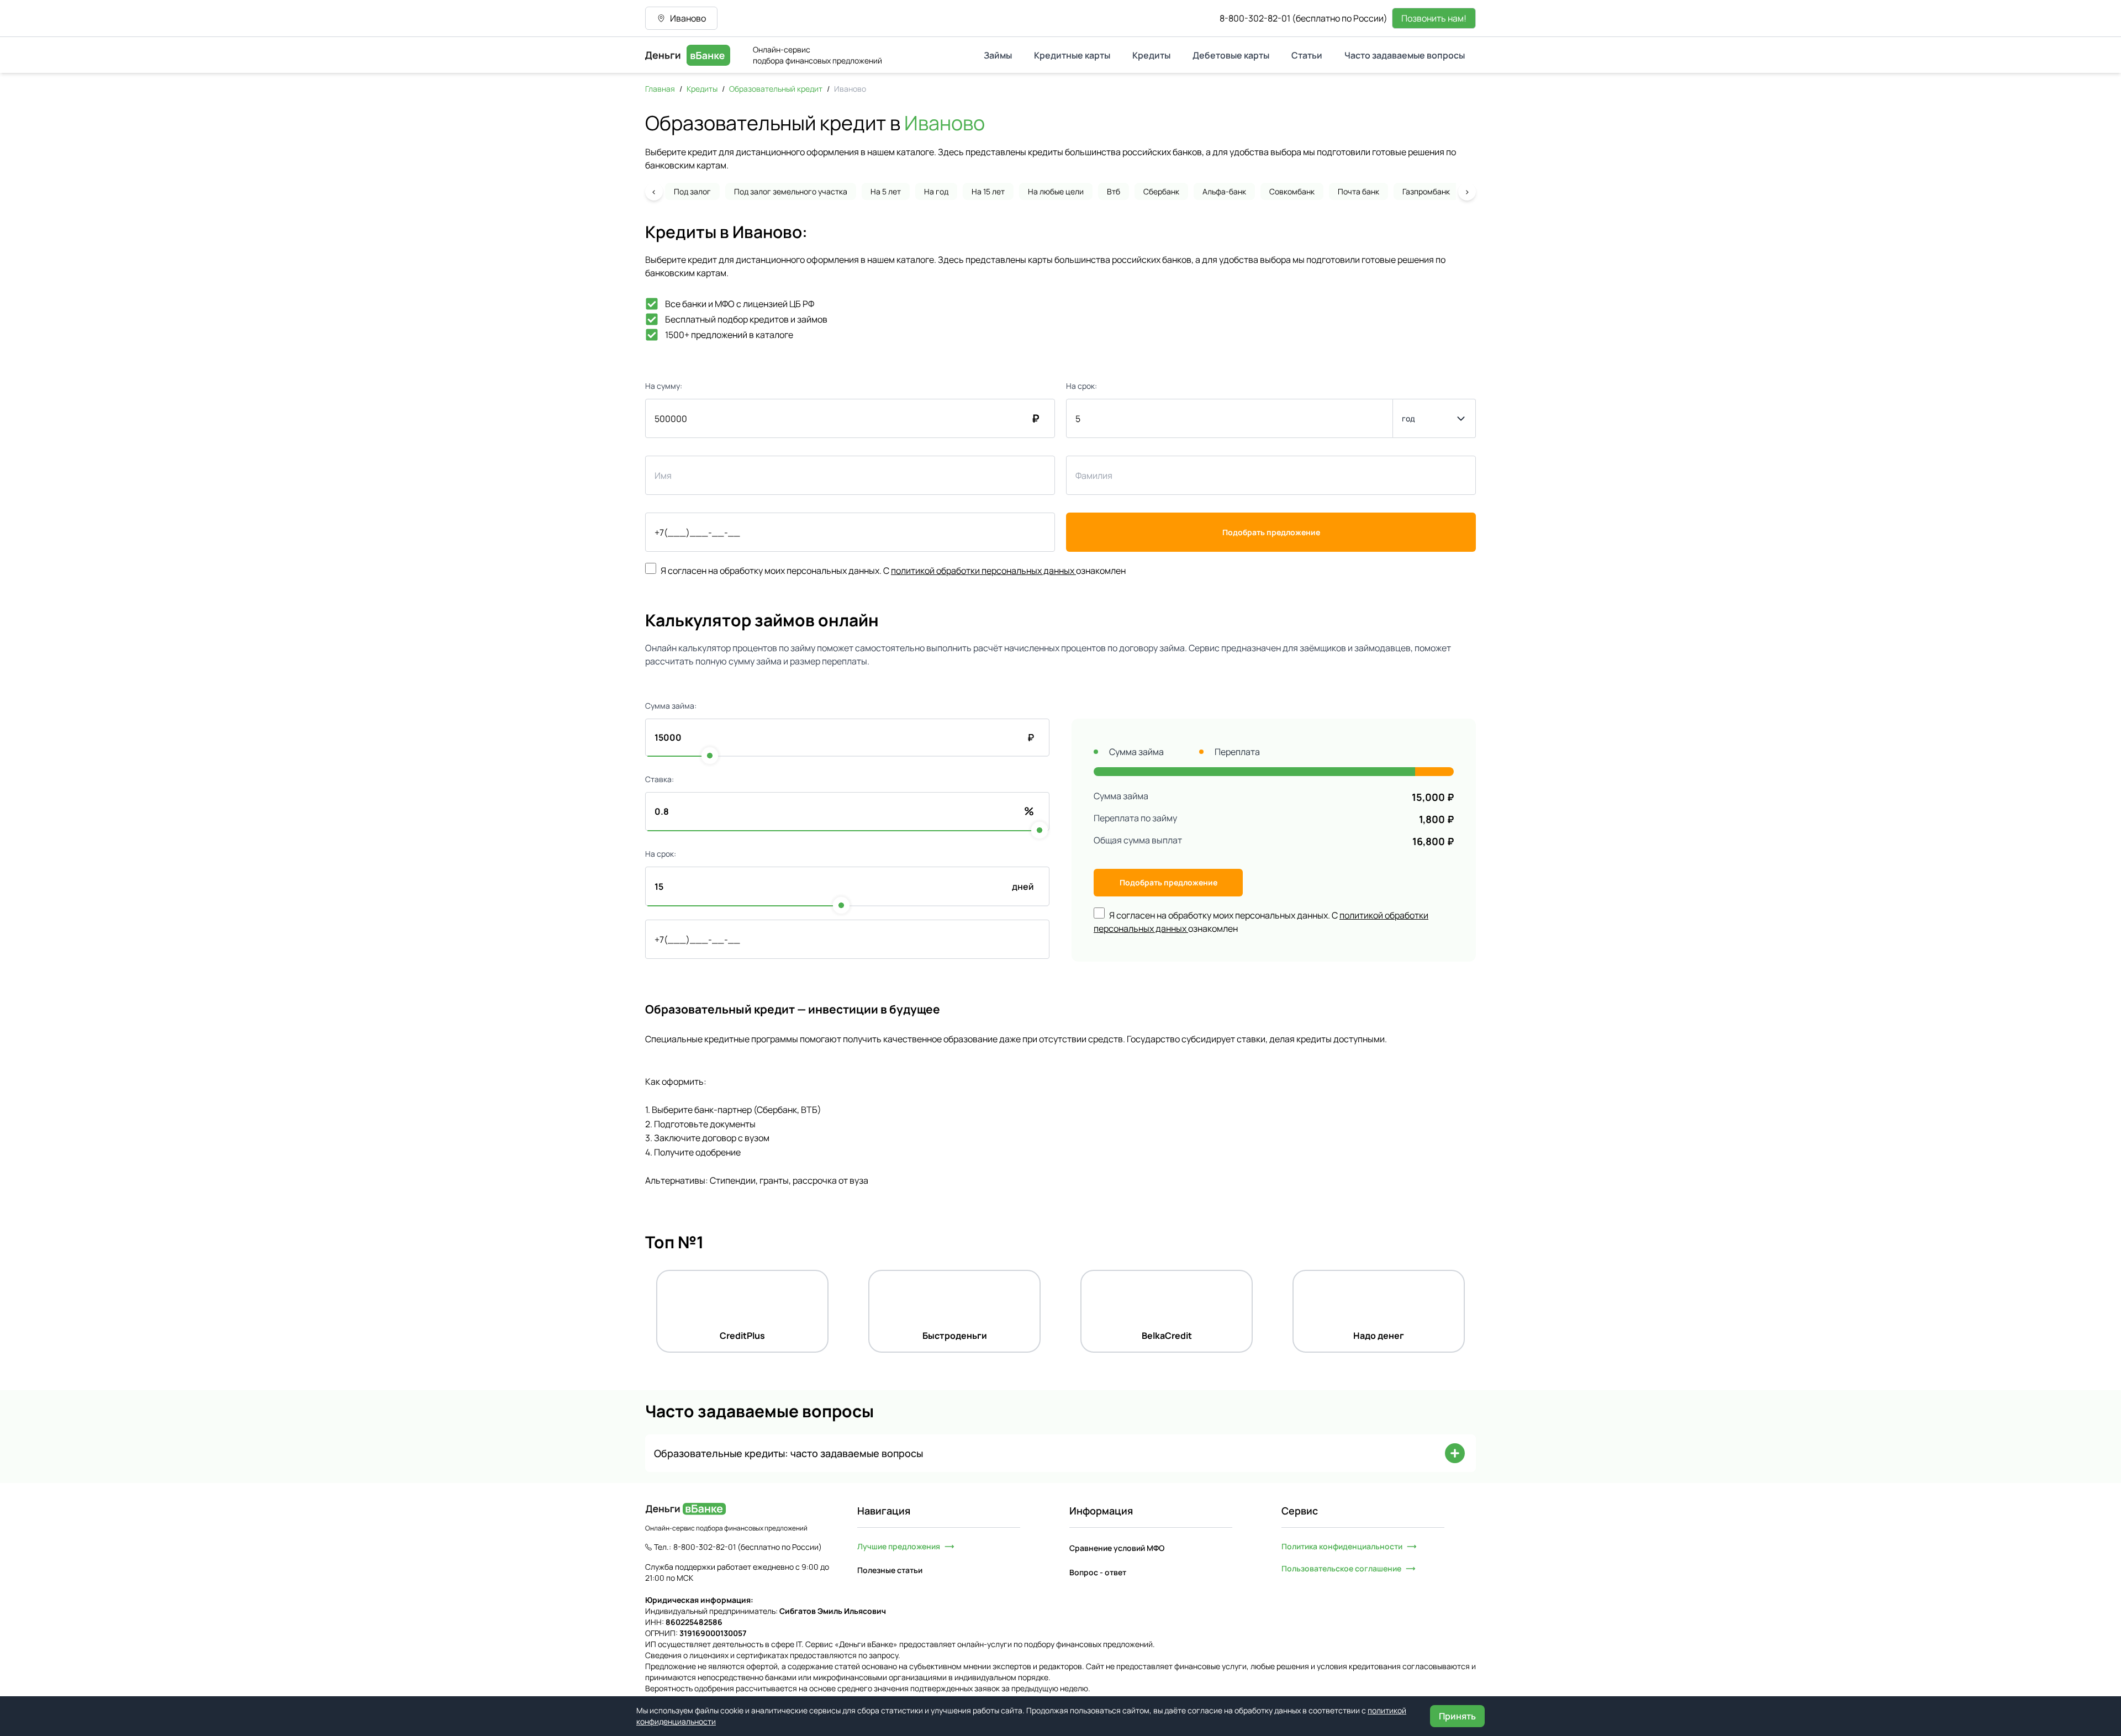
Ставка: (659, 779)
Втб (1114, 191)
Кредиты (702, 89)
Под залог (692, 191)
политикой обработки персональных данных (983, 571)
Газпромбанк (1426, 191)
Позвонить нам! (1434, 18)
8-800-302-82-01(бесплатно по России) (1304, 18)
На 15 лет (988, 191)
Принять (1457, 1716)
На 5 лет (886, 191)
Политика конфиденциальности (1342, 1546)
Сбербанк (1161, 191)
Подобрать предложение (1271, 532)
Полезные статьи (890, 1570)
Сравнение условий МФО (1117, 1548)
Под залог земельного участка (791, 191)
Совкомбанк (1292, 191)
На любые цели (1056, 191)
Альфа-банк (1224, 191)
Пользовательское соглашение (1341, 1568)
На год (936, 191)
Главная (660, 89)
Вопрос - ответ (1098, 1572)
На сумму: (664, 386)
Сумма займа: (671, 706)
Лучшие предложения (899, 1546)
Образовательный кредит (776, 89)
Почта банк (1358, 191)
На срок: (1081, 386)
